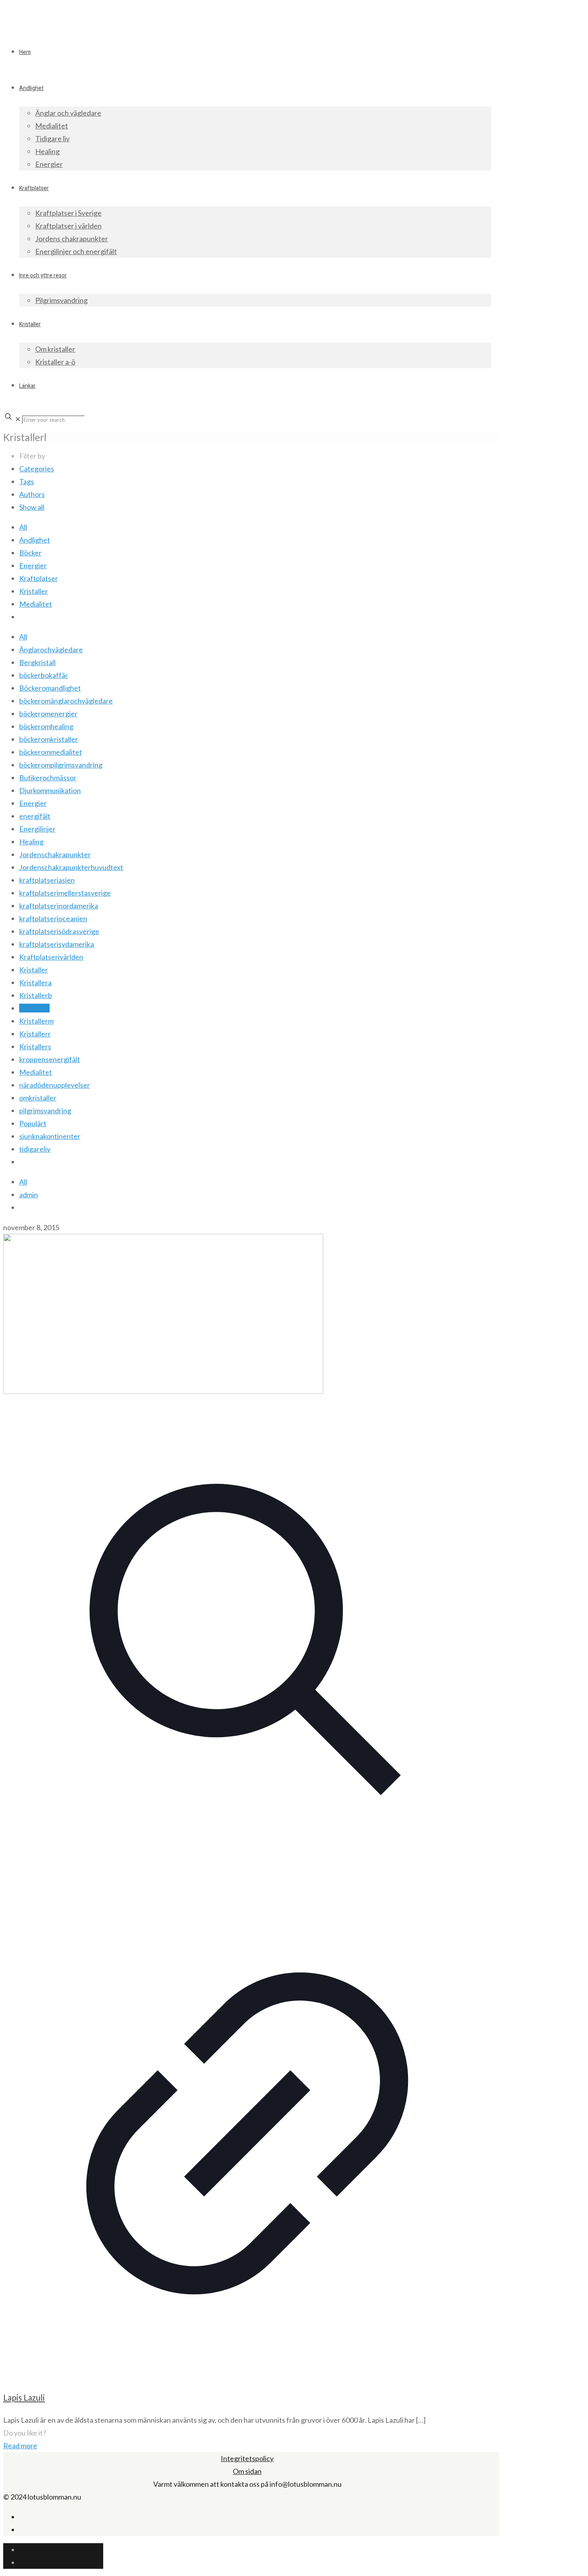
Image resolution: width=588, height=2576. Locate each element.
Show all (32, 507)
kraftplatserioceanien (53, 918)
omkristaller (38, 1098)
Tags (27, 481)
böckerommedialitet (51, 752)
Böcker (30, 553)
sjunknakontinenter (50, 1136)
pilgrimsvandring (45, 1111)
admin (29, 1195)
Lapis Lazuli (24, 2397)
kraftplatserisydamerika (57, 944)
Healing (31, 842)
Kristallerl (34, 1008)
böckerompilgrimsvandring (61, 765)
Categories (37, 469)
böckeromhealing (46, 726)
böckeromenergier (48, 714)
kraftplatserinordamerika (59, 906)
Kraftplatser (39, 578)
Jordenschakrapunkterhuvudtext (71, 867)
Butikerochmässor (48, 778)
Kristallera (35, 982)
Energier (33, 565)
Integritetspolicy (247, 2458)
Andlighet (35, 540)
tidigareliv (35, 1149)
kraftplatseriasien (47, 880)
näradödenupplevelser (55, 1085)
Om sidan (247, 2471)
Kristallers (35, 1046)
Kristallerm (36, 1021)
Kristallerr (35, 1034)
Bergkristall (37, 662)
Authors (32, 494)
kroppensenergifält (50, 1059)
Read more (20, 2446)
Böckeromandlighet (50, 688)
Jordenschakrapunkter (55, 854)
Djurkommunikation (50, 790)
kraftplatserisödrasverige (59, 931)
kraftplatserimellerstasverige (65, 893)
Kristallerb (36, 995)
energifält (35, 816)
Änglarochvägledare (51, 650)
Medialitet (36, 604)
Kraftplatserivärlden (51, 957)
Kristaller (34, 591)
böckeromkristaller (49, 739)
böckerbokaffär (44, 675)
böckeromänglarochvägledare (66, 701)
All (23, 527)
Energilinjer (37, 829)
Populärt (33, 1123)
